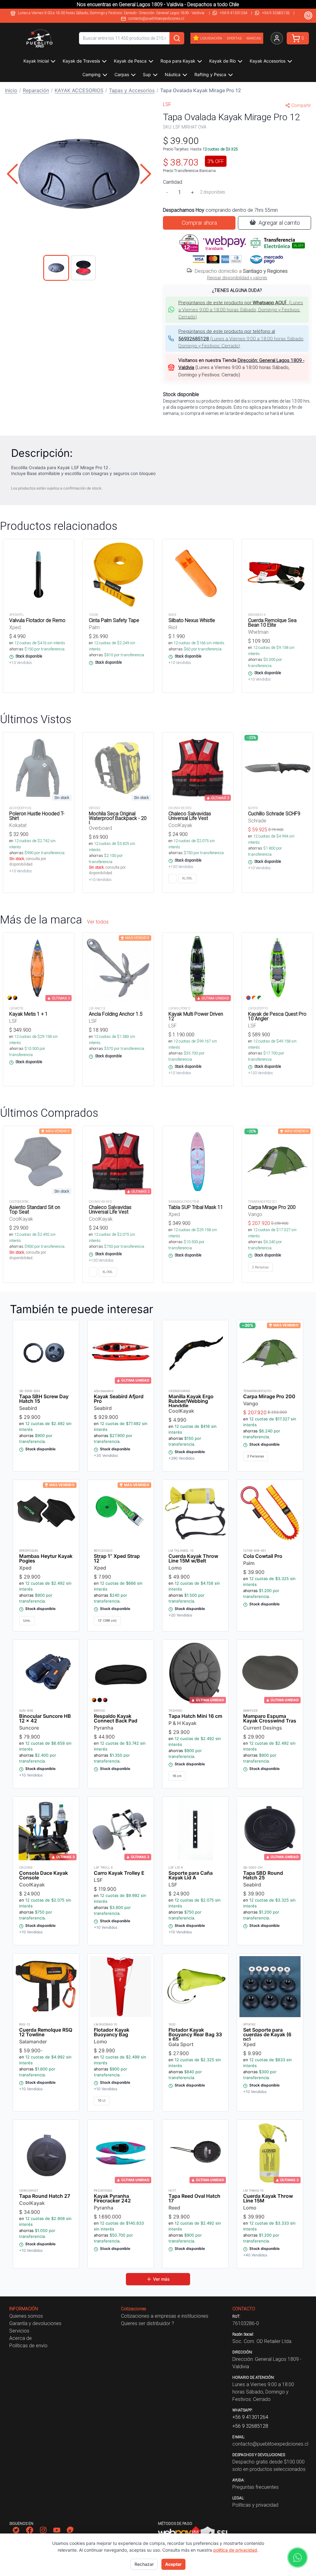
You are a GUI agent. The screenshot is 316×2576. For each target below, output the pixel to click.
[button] (79, 174)
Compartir (301, 105)
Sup (147, 74)
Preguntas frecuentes (256, 2487)
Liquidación (211, 38)
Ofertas (234, 38)
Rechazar (144, 2564)
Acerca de (21, 2338)
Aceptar (173, 2564)
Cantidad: (173, 182)
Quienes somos (26, 2316)
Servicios (19, 2331)
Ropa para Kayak (178, 61)
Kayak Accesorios (268, 61)
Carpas (122, 74)
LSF (167, 104)
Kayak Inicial (36, 61)
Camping (91, 74)
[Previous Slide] (12, 174)
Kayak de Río (222, 61)
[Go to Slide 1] (56, 268)
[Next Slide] (146, 174)
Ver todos (98, 922)
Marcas (254, 38)
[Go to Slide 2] (83, 268)
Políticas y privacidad (255, 2505)
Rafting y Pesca (210, 74)
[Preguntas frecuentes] (308, 15)
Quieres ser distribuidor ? (148, 2323)
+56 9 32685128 (276, 13)
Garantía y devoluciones (35, 2323)
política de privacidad (235, 2550)
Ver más (161, 2279)
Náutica (173, 74)
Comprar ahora (199, 223)
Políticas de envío (28, 2345)
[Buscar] (177, 38)
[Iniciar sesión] (277, 38)
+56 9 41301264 (234, 13)
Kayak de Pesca (130, 61)
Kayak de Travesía (81, 61)
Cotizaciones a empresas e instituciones (165, 2316)
